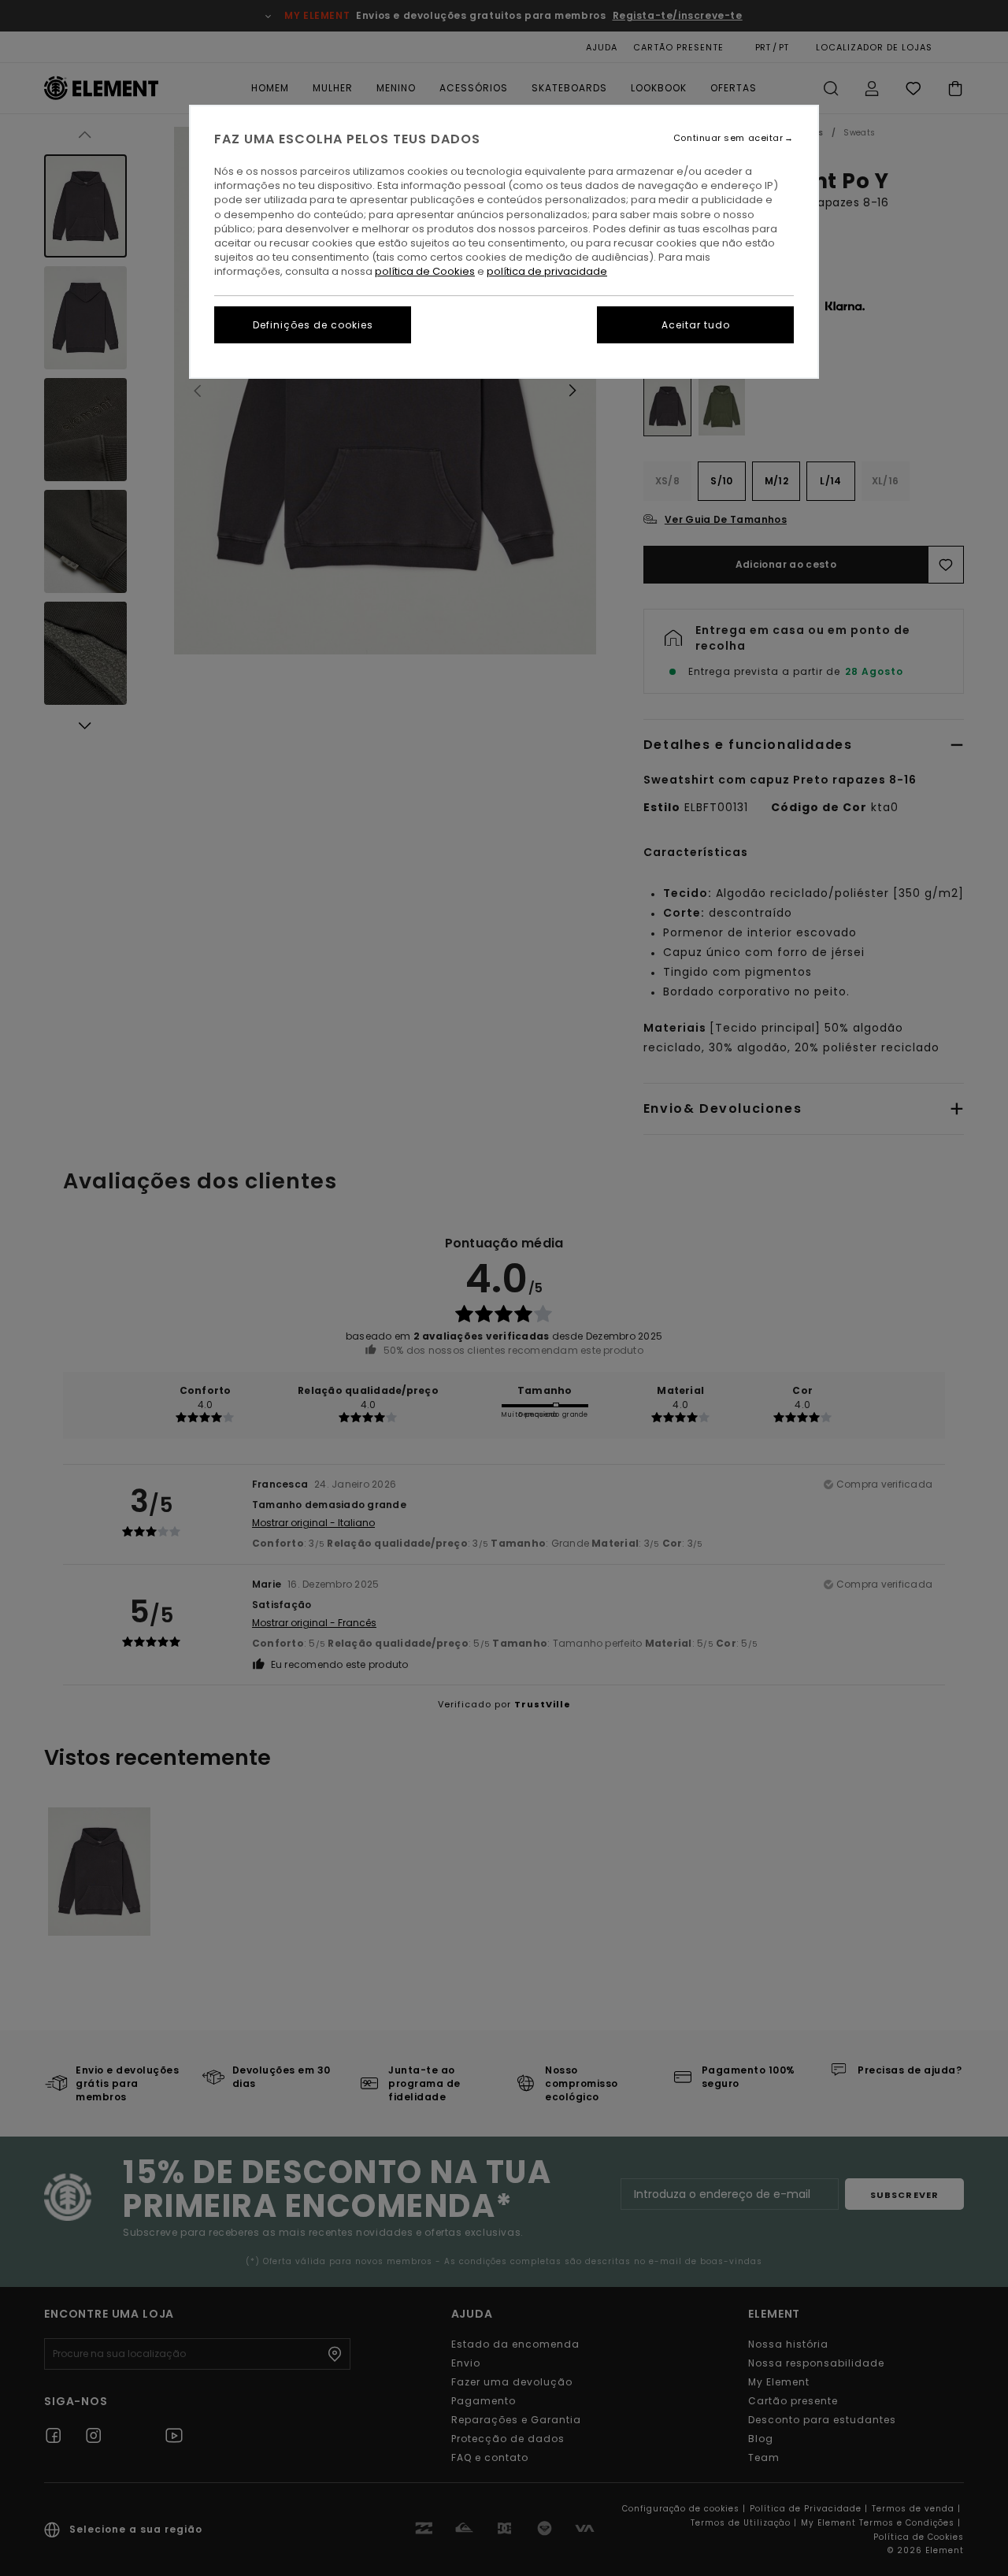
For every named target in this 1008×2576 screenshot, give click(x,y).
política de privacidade (547, 271)
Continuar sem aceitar (728, 138)
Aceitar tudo (696, 325)
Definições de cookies (313, 325)
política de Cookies (425, 271)
